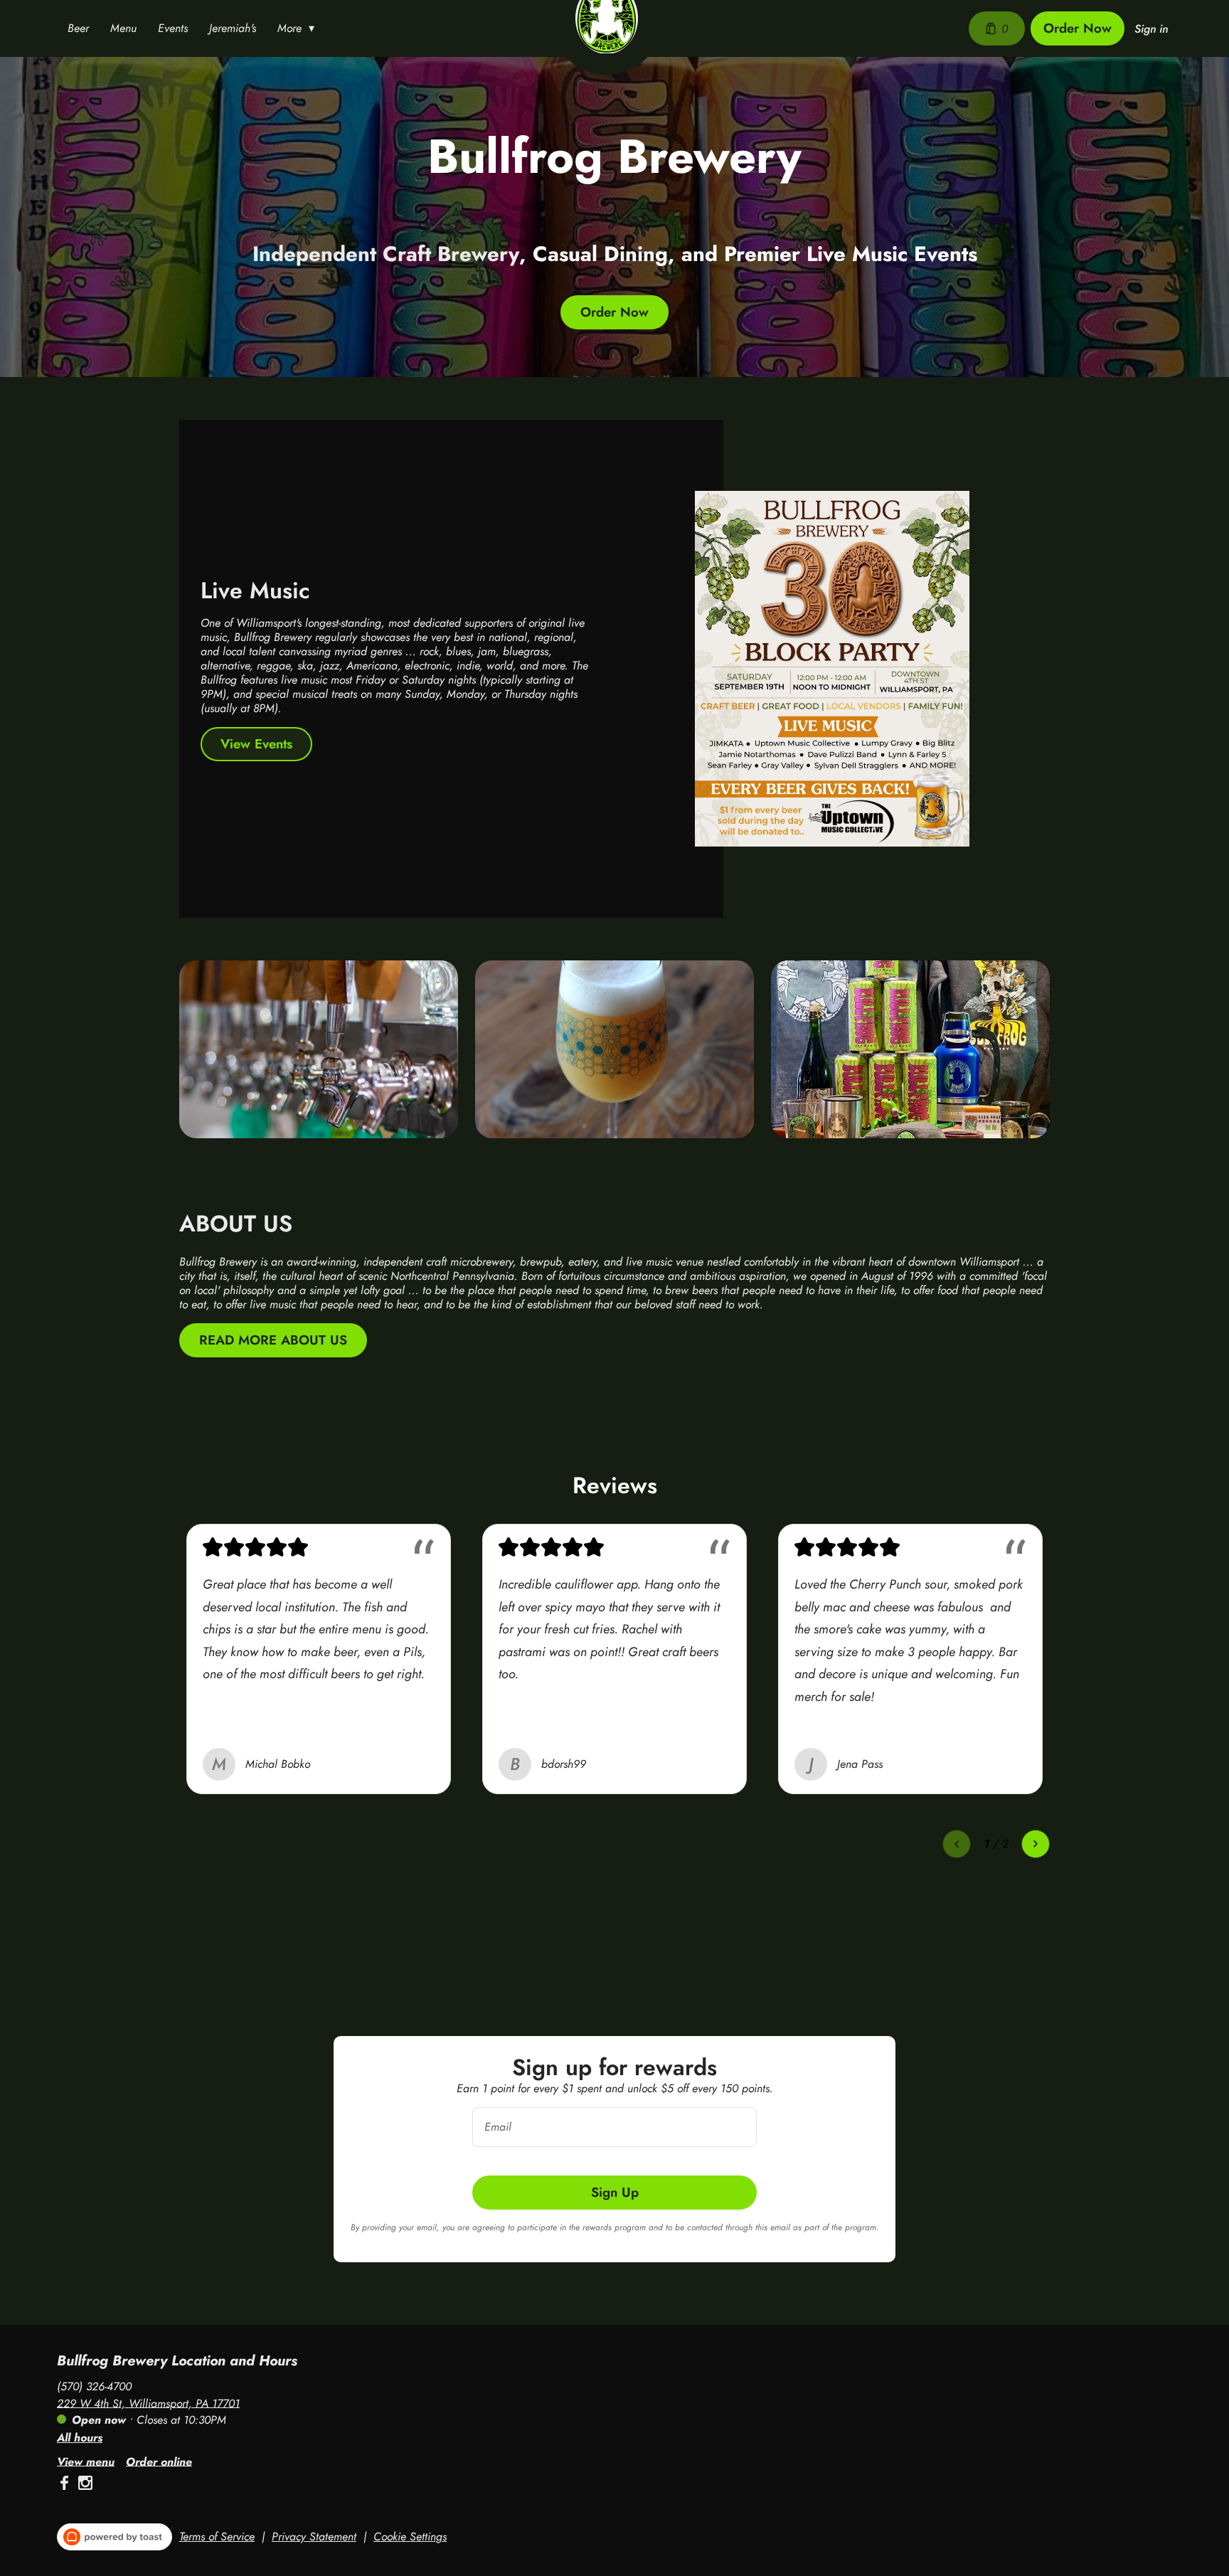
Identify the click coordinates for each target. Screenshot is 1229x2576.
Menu (123, 28)
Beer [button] (78, 28)
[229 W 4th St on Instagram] (84, 2485)
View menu (86, 2461)
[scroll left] (957, 1844)
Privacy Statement (314, 2537)
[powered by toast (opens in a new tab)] (115, 2537)
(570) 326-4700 (94, 2386)
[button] (299, 28)
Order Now (1078, 28)
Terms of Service (217, 2537)
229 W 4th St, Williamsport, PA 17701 (148, 2403)
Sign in (1151, 29)
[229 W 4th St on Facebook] (66, 2485)
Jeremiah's (233, 28)
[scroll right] (1036, 1844)
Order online (159, 2461)
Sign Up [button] (615, 2192)
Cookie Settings (410, 2537)
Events (173, 28)
